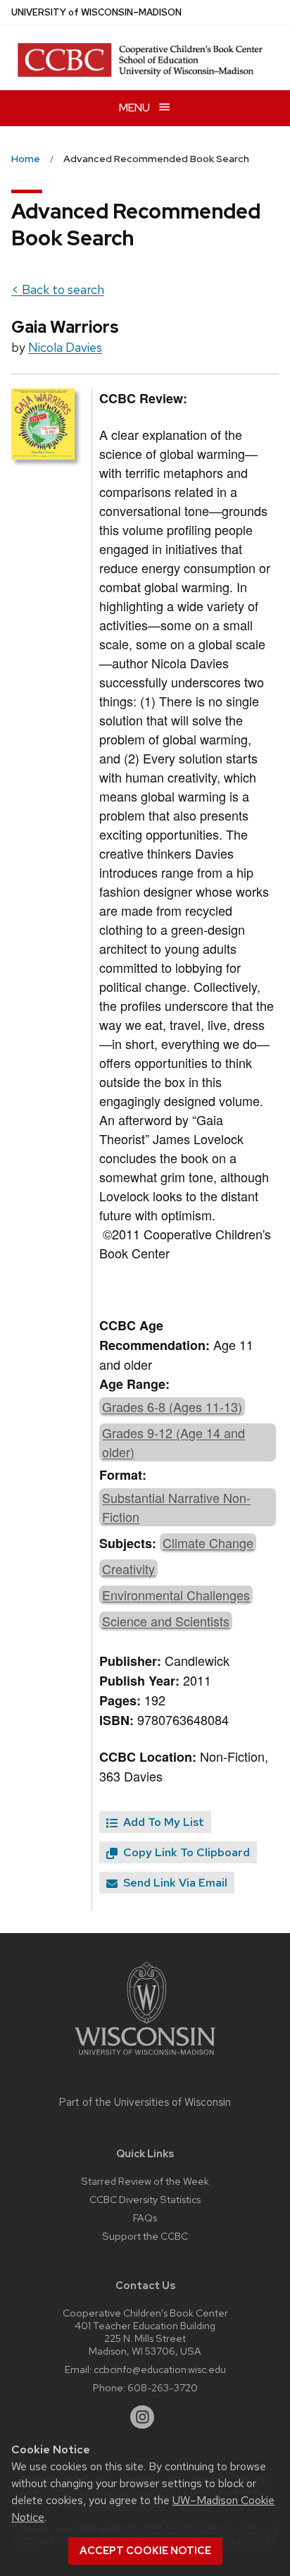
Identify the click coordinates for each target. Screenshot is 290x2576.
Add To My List (162, 1822)
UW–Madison (96, 12)
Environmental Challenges (176, 1595)
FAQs (145, 2218)
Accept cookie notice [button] (145, 2551)
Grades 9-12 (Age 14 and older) (174, 1442)
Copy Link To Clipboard (185, 1852)
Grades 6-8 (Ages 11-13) (172, 1406)
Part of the (145, 2102)
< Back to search (58, 289)
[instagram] (142, 2417)
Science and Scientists (166, 1621)
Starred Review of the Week (145, 2181)
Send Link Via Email (174, 1883)
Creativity (128, 1569)
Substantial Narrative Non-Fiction (176, 1507)
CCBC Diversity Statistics (145, 2199)
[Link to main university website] (145, 2057)
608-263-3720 (163, 2387)
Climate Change (208, 1542)
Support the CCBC (145, 2236)
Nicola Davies (65, 347)
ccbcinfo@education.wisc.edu (160, 2369)
